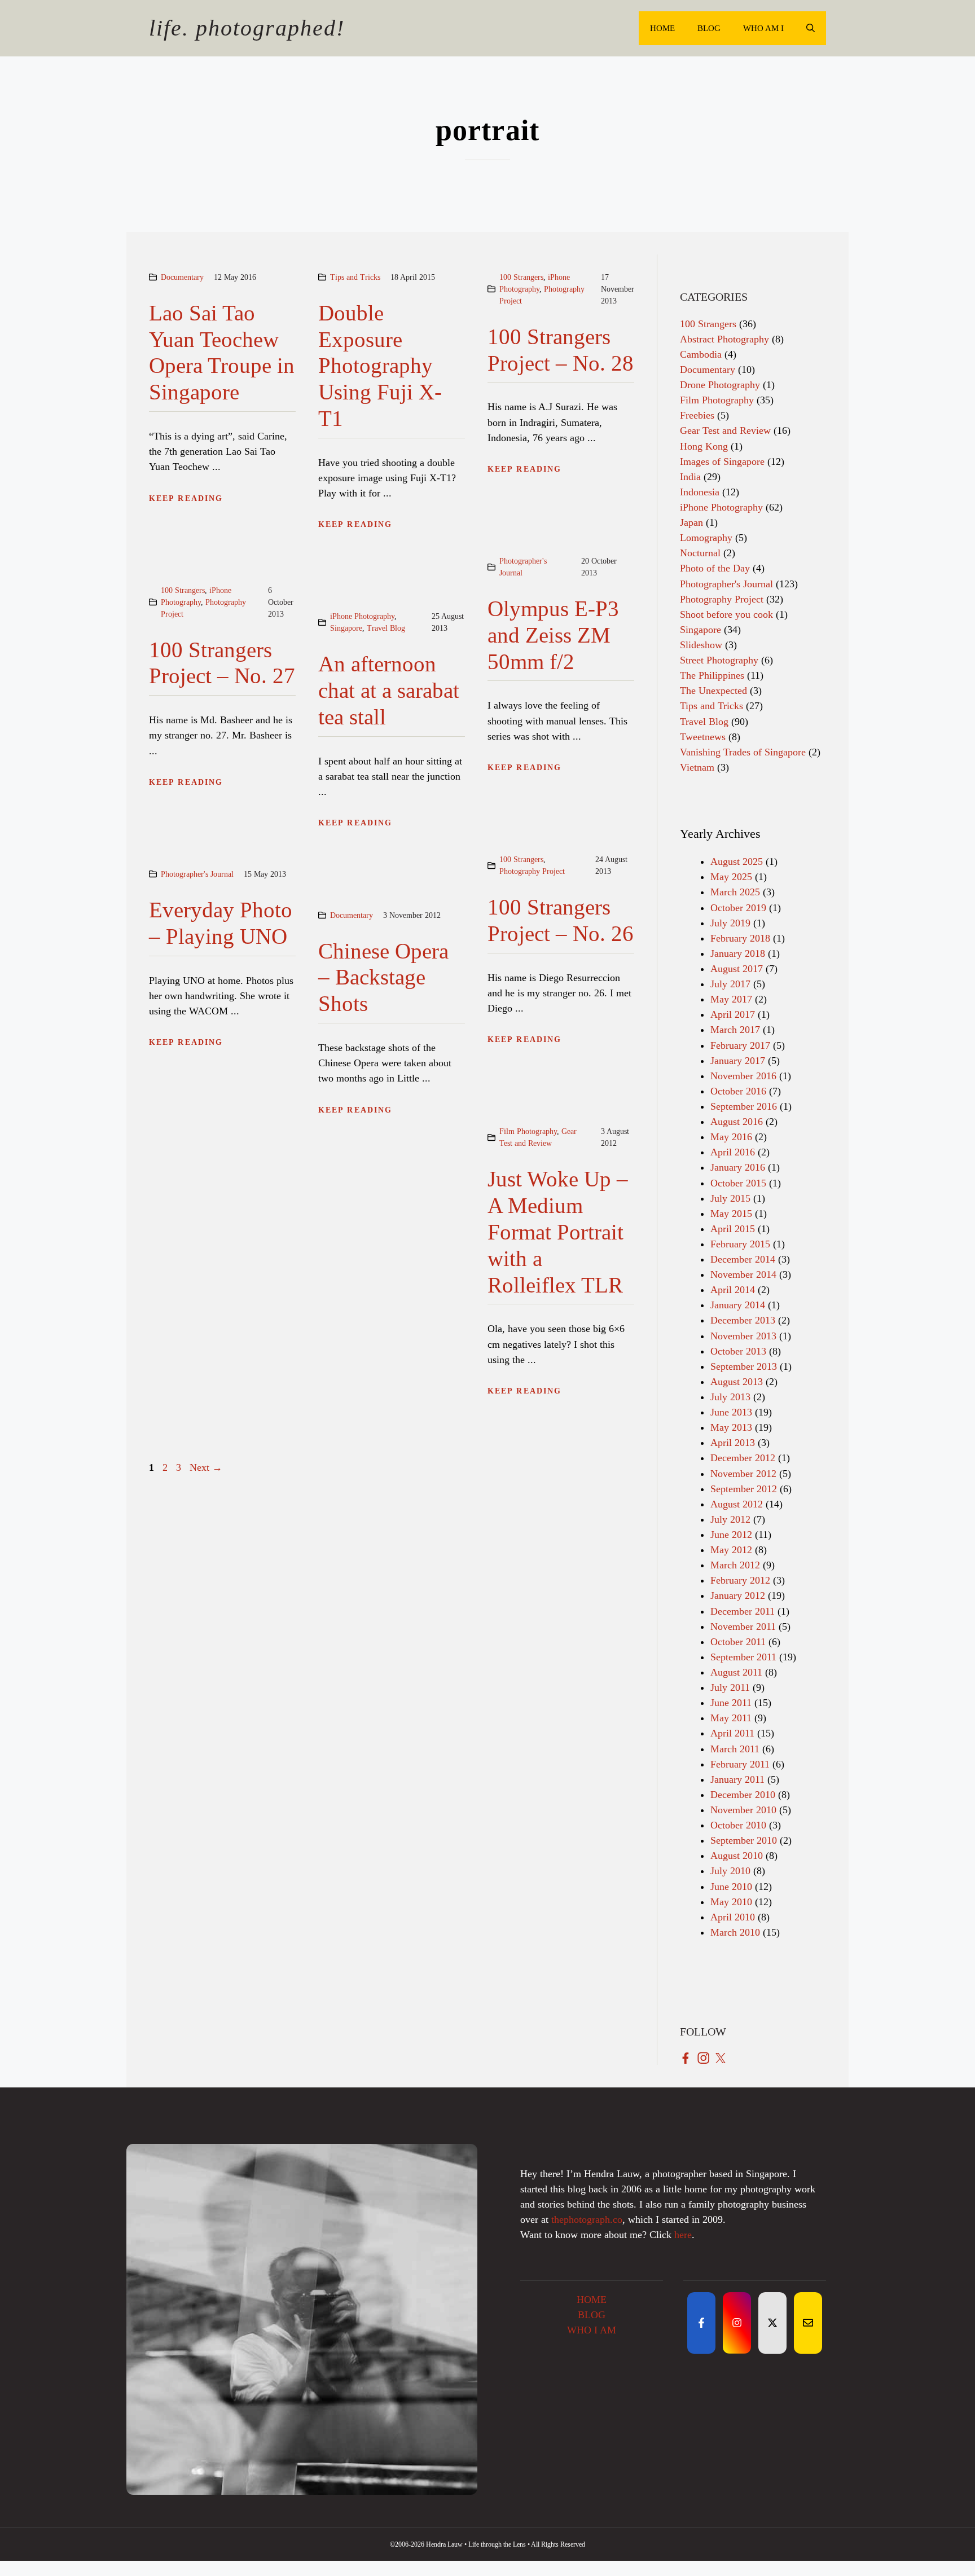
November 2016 (743, 1076)
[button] (811, 28)
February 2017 (740, 1045)
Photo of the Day (715, 568)
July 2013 (730, 1397)
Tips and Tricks (355, 277)
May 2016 (731, 1137)
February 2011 (740, 1764)
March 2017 (735, 1030)
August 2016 (737, 1122)
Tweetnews (703, 737)
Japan (691, 522)
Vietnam (697, 767)
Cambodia (701, 354)
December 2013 (743, 1320)
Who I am (592, 2330)
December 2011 (743, 1611)
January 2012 (738, 1595)
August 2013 (737, 1382)
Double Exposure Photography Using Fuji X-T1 (380, 366)
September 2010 (744, 1840)
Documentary (182, 277)
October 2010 (738, 1825)
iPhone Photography (362, 616)
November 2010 (743, 1810)
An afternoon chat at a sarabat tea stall (389, 690)
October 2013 (738, 1351)
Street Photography (719, 660)
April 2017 (733, 1014)
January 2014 (738, 1305)
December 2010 (743, 1795)
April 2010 (733, 1917)
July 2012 (730, 1519)
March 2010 (735, 1932)
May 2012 (731, 1550)
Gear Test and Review (725, 430)
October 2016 (738, 1091)
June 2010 (731, 1887)
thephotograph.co (587, 2219)
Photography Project (532, 871)
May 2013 (731, 1427)
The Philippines (712, 675)
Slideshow (701, 645)
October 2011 (738, 1642)
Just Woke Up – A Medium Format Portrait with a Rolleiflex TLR (558, 1232)
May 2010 (731, 1902)
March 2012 (735, 1565)
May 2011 (731, 1718)
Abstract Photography (724, 339)
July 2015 (730, 1198)
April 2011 (732, 1733)
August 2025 (737, 861)
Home (662, 28)
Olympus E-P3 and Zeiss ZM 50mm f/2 (553, 635)
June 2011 (731, 1703)
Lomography (706, 538)
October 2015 (738, 1183)
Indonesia (700, 492)
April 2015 (733, 1229)
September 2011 (743, 1657)
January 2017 (738, 1061)
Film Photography (528, 1131)
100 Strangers (521, 277)
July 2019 (730, 923)
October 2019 (738, 908)
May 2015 (731, 1214)
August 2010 (737, 1856)
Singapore (346, 628)
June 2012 (731, 1535)
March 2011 (735, 1749)
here (683, 2235)
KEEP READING (186, 498)
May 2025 (731, 877)
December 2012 (743, 1458)
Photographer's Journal (197, 874)
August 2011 (736, 1672)
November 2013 (743, 1336)
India (690, 477)
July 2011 (730, 1687)
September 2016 (744, 1106)
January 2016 (738, 1167)
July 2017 (730, 984)
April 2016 (733, 1152)
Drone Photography (720, 385)
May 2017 (731, 999)
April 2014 (733, 1290)
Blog (709, 28)
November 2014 (743, 1274)
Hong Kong (704, 446)
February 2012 (740, 1580)
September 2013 (744, 1366)
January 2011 (737, 1779)
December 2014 (743, 1259)
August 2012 (737, 1504)
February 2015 (740, 1244)
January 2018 (738, 953)
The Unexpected (713, 691)
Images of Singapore (722, 461)
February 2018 (740, 938)
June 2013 (731, 1412)
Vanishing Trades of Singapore (743, 752)
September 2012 (744, 1489)
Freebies (697, 415)
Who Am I (763, 28)
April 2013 (733, 1443)
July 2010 (730, 1871)
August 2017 (737, 969)
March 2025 (735, 892)
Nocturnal (700, 553)
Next (206, 1467)
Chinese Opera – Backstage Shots (383, 977)
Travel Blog (386, 628)
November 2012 (743, 1474)
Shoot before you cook (726, 614)
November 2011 (743, 1627)
